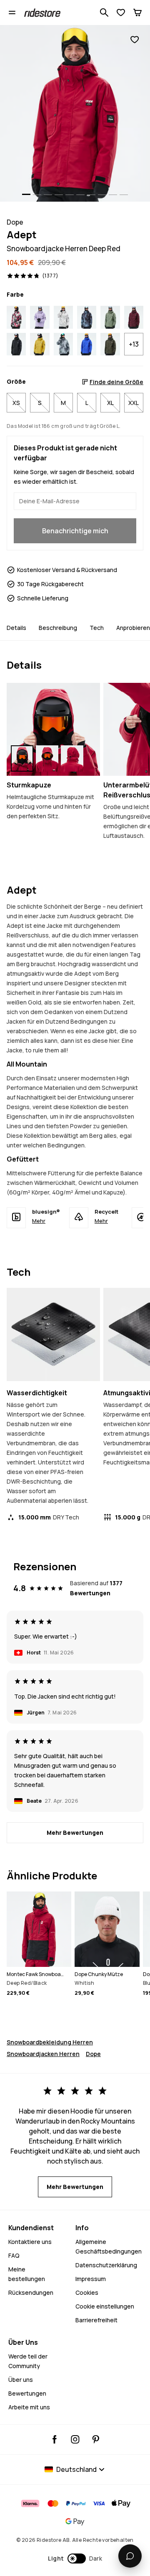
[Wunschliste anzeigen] (121, 12)
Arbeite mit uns (29, 2407)
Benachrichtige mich (75, 531)
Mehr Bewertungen (75, 1833)
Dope (93, 2054)
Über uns (21, 2380)
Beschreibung (58, 628)
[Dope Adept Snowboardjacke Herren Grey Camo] (63, 317)
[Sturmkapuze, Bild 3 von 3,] (72, 758)
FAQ (14, 2255)
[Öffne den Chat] (130, 2556)
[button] (75, 2559)
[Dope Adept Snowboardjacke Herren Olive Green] (110, 344)
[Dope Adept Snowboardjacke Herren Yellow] (40, 344)
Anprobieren (133, 628)
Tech (97, 628)
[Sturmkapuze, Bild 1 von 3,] (22, 758)
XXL (134, 403)
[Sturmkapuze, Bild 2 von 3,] (47, 758)
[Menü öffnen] (12, 12)
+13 (134, 344)
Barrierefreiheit (96, 2320)
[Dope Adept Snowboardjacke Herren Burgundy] (134, 317)
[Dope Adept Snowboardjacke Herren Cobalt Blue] (87, 344)
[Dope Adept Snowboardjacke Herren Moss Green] (110, 317)
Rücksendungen (31, 2292)
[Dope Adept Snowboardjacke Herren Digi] (63, 344)
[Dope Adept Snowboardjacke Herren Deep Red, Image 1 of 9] (75, 113)
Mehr (39, 1221)
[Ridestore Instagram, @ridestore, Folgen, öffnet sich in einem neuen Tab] (75, 2439)
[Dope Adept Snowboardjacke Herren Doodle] (16, 317)
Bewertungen (27, 2393)
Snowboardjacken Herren (43, 2054)
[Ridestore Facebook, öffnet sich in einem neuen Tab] (55, 2439)
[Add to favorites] (135, 40)
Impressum (91, 2279)
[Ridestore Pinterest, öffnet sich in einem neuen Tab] (96, 2439)
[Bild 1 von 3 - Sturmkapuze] (53, 730)
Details (16, 628)
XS (16, 403)
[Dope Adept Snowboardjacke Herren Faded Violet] (40, 317)
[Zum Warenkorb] (137, 12)
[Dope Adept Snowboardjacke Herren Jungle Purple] (87, 317)
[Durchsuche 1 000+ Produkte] (104, 12)
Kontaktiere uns (30, 2242)
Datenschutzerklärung (106, 2265)
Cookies (87, 2292)
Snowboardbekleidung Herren (50, 2042)
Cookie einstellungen (105, 2306)
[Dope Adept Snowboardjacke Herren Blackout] (16, 344)
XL (110, 403)
